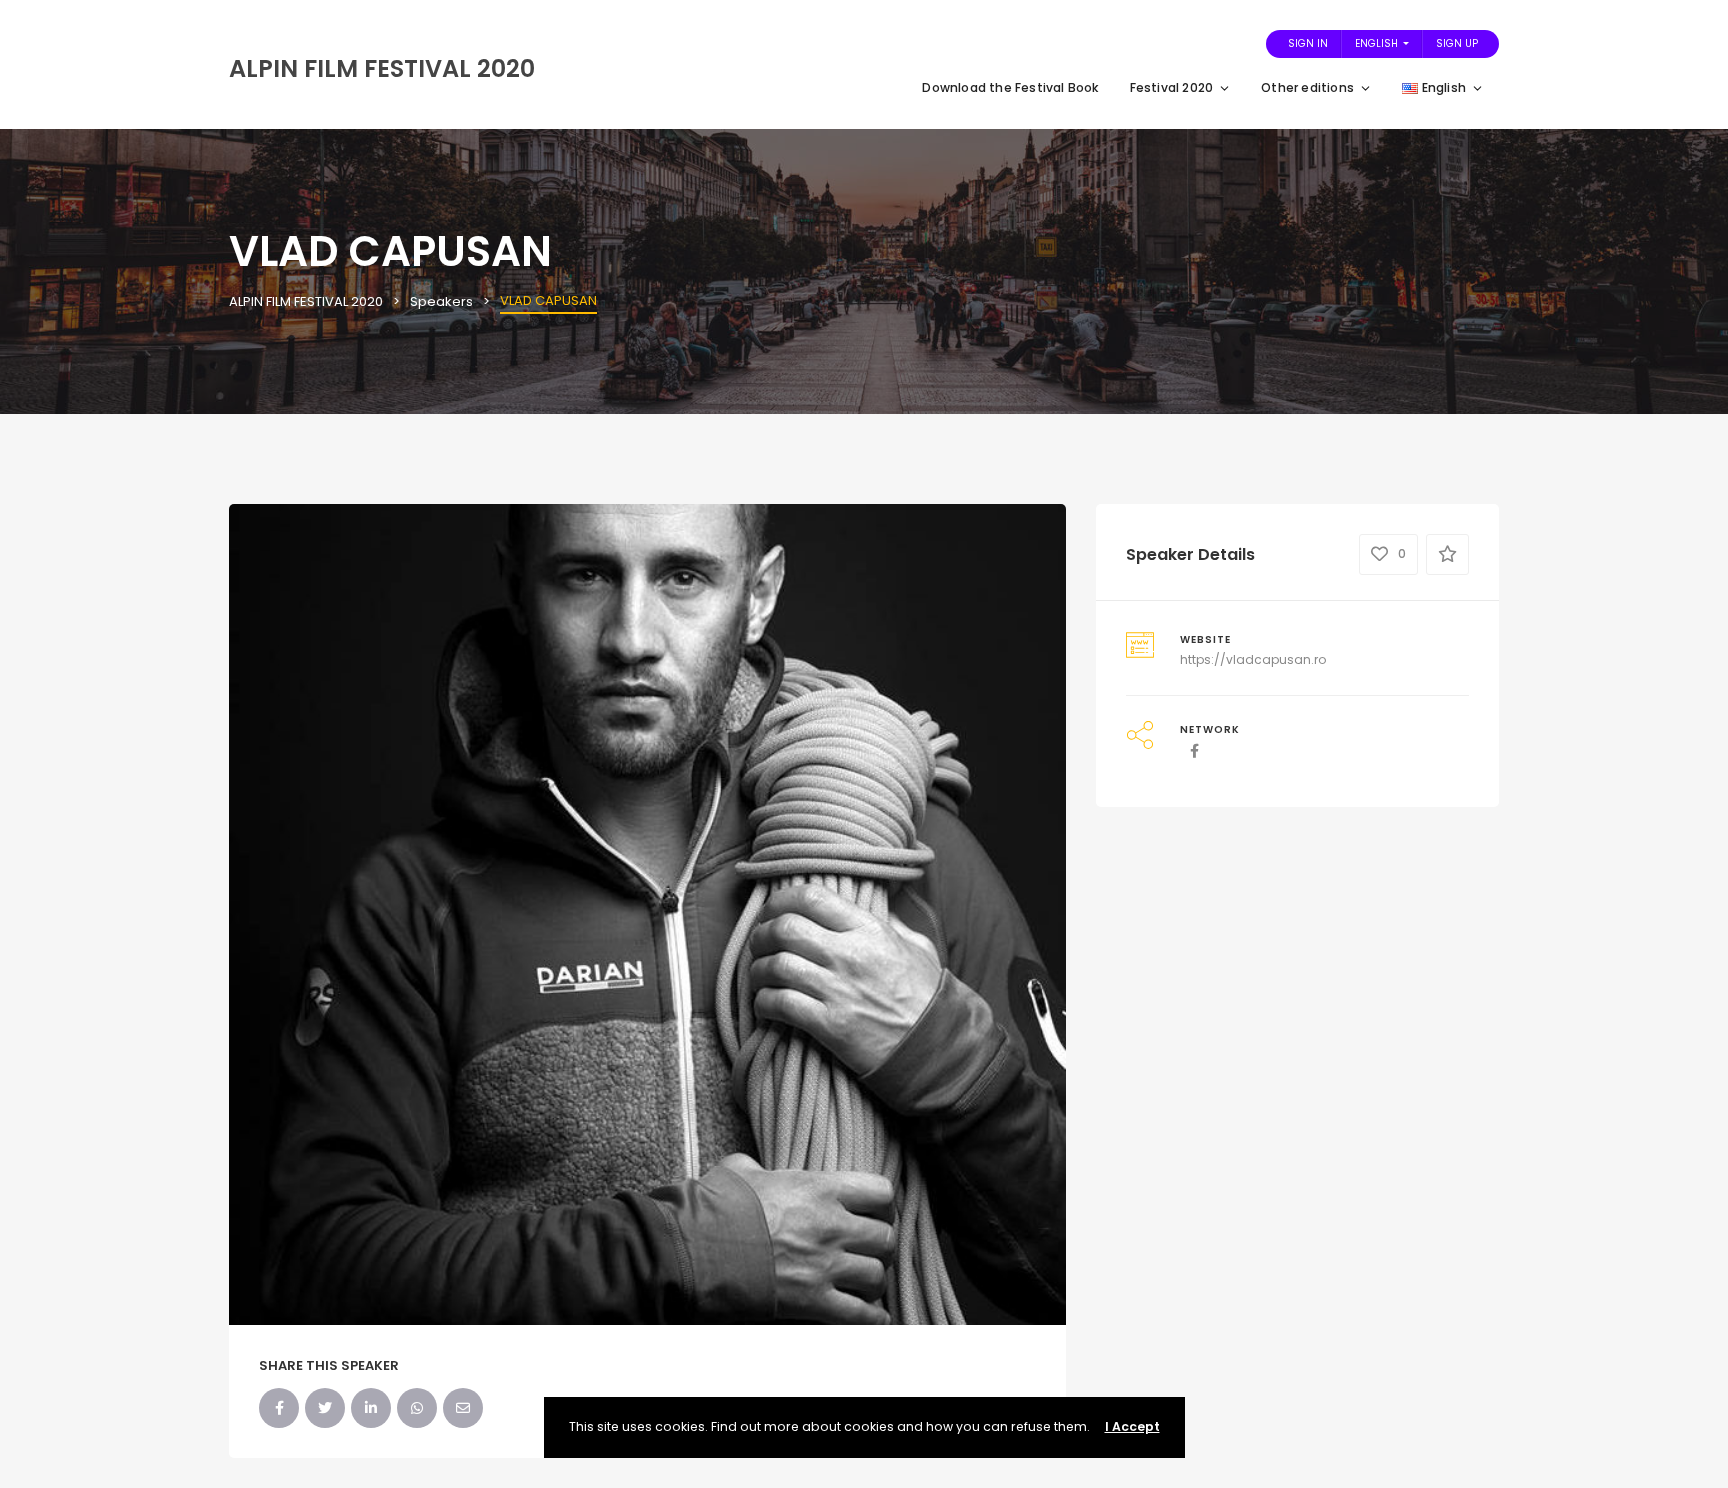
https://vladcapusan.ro (1253, 659)
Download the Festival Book (1010, 87)
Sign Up (1457, 43)
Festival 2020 (1172, 87)
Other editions (1307, 87)
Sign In (1308, 43)
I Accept (1132, 1426)
